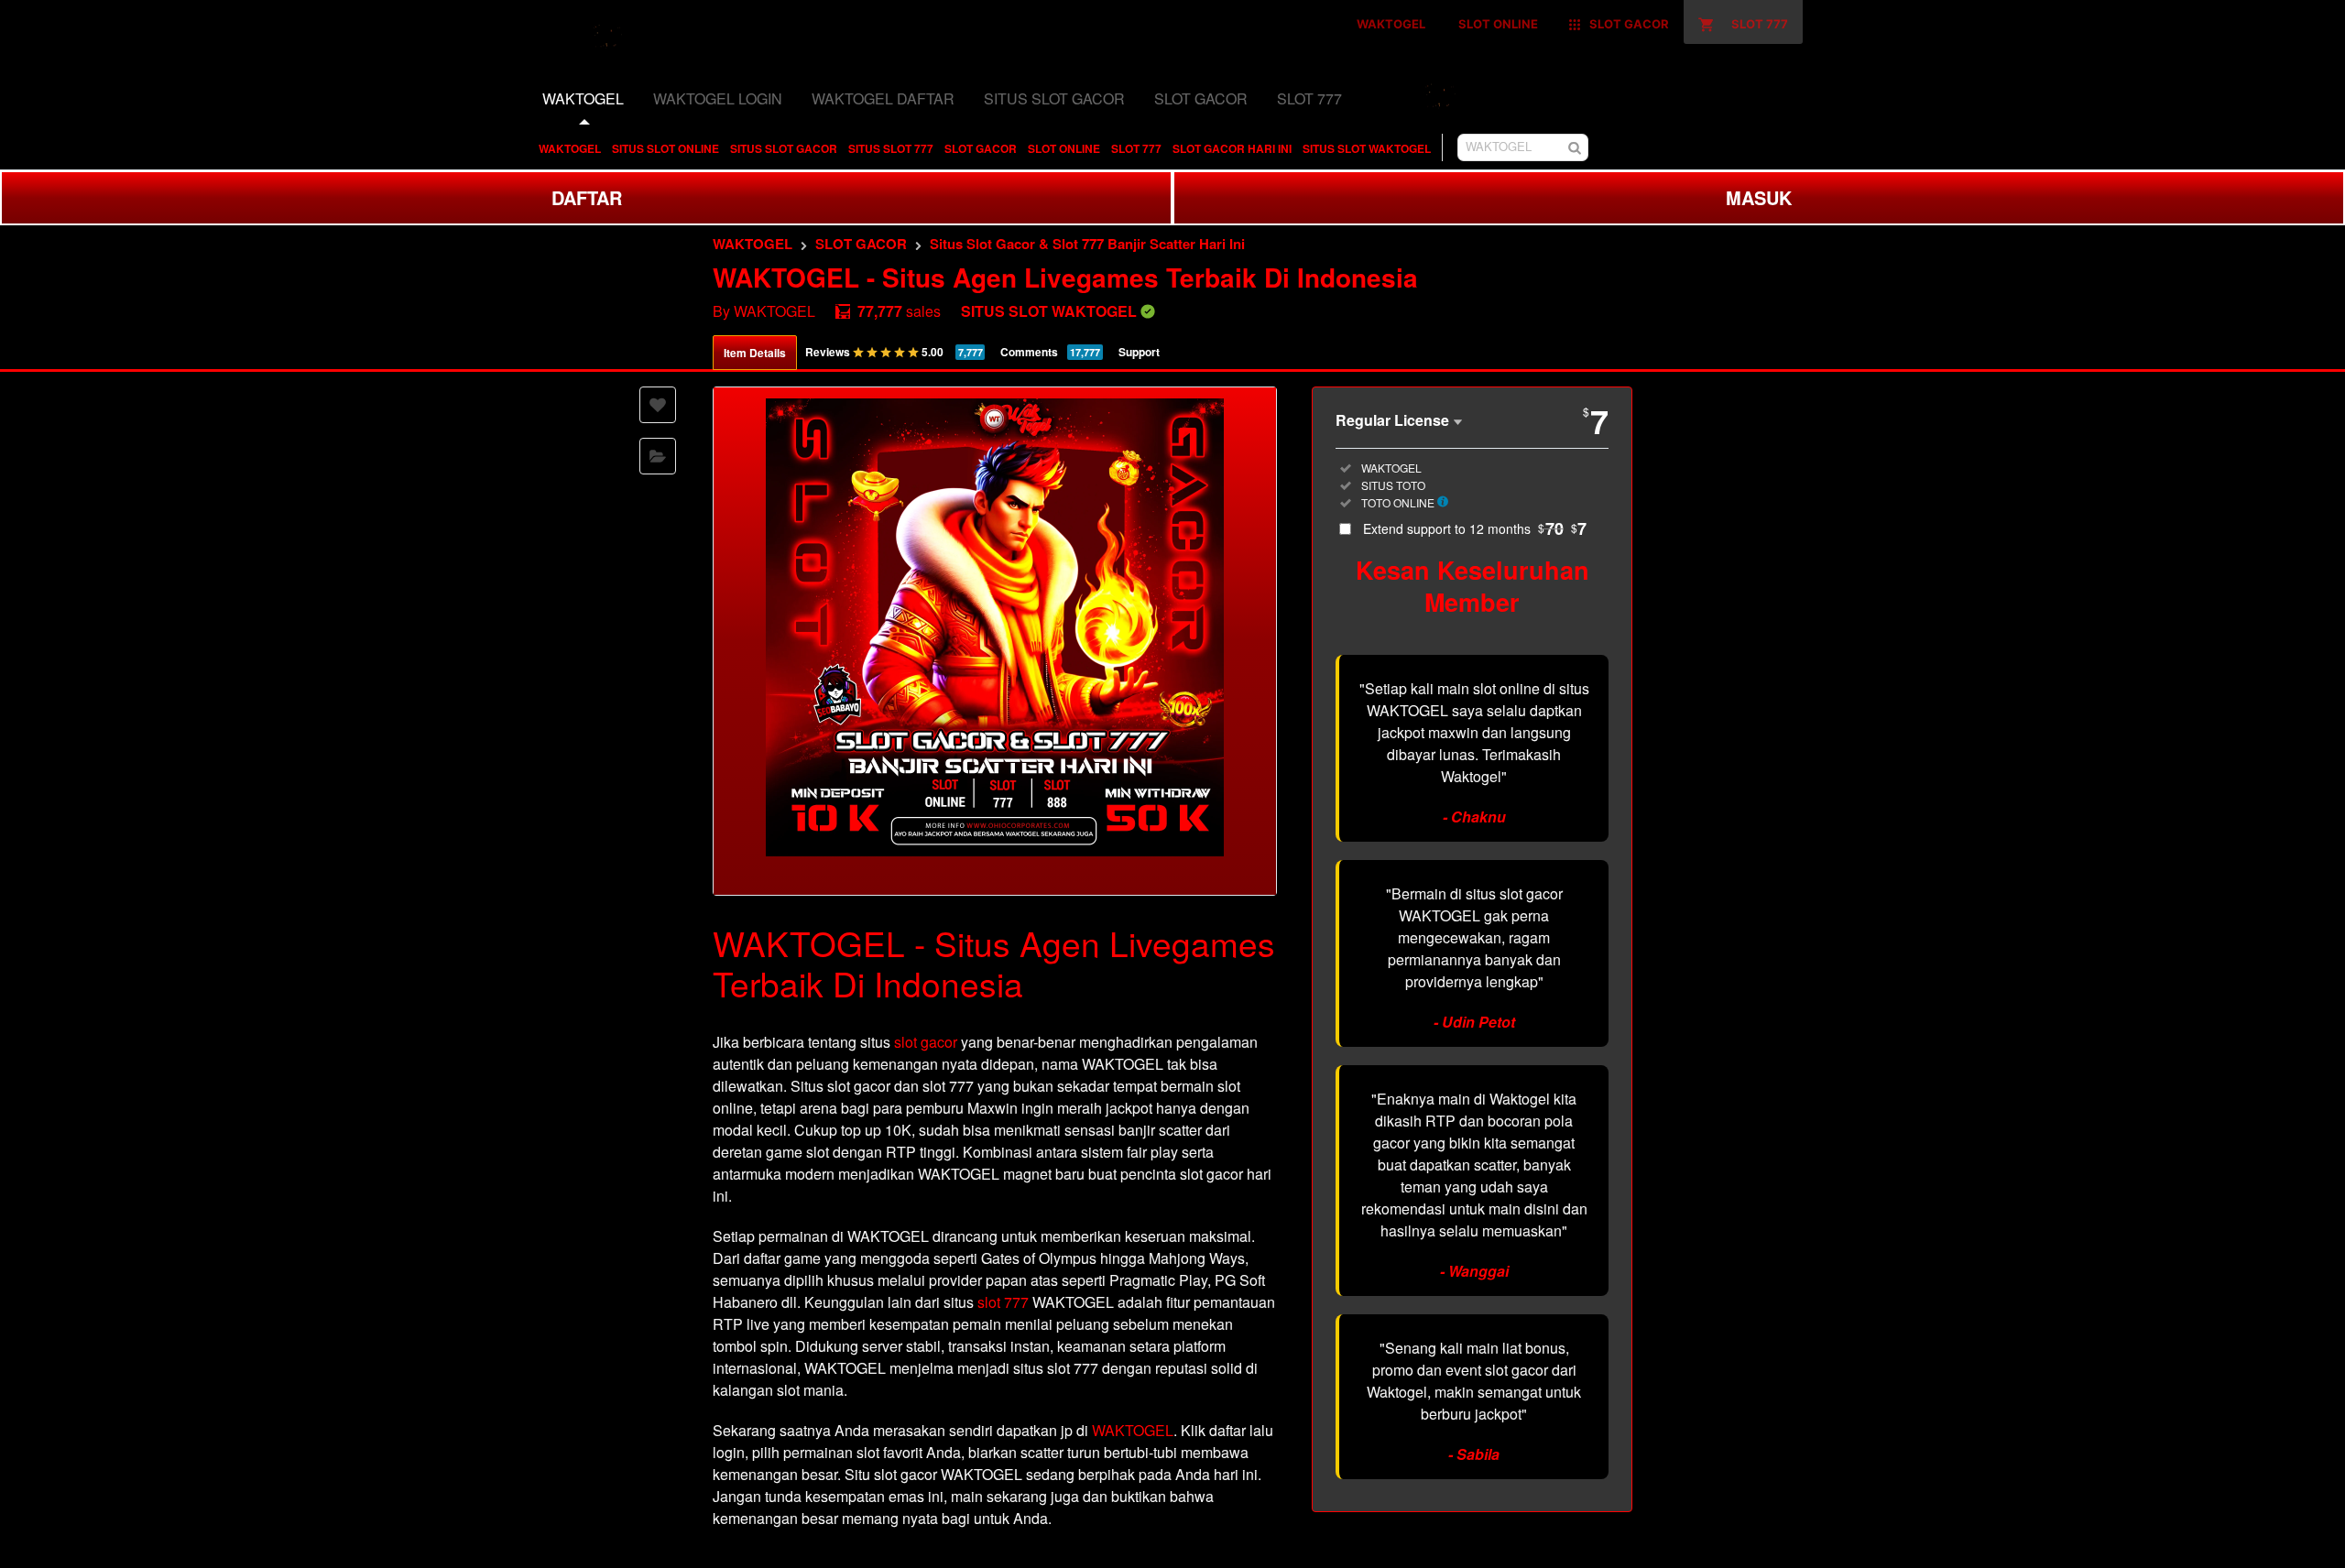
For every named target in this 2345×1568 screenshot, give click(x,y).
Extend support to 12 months (1475, 528)
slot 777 (1003, 1302)
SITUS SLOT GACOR (784, 148)
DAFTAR (587, 197)
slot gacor (926, 1042)
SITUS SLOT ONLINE (665, 148)
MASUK (1759, 197)
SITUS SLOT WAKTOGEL (1367, 148)
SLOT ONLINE (1064, 148)
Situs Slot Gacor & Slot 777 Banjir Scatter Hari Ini (1087, 244)
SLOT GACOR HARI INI (1232, 148)
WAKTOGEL (570, 148)
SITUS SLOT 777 (891, 148)
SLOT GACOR (981, 148)
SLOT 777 (1136, 148)
